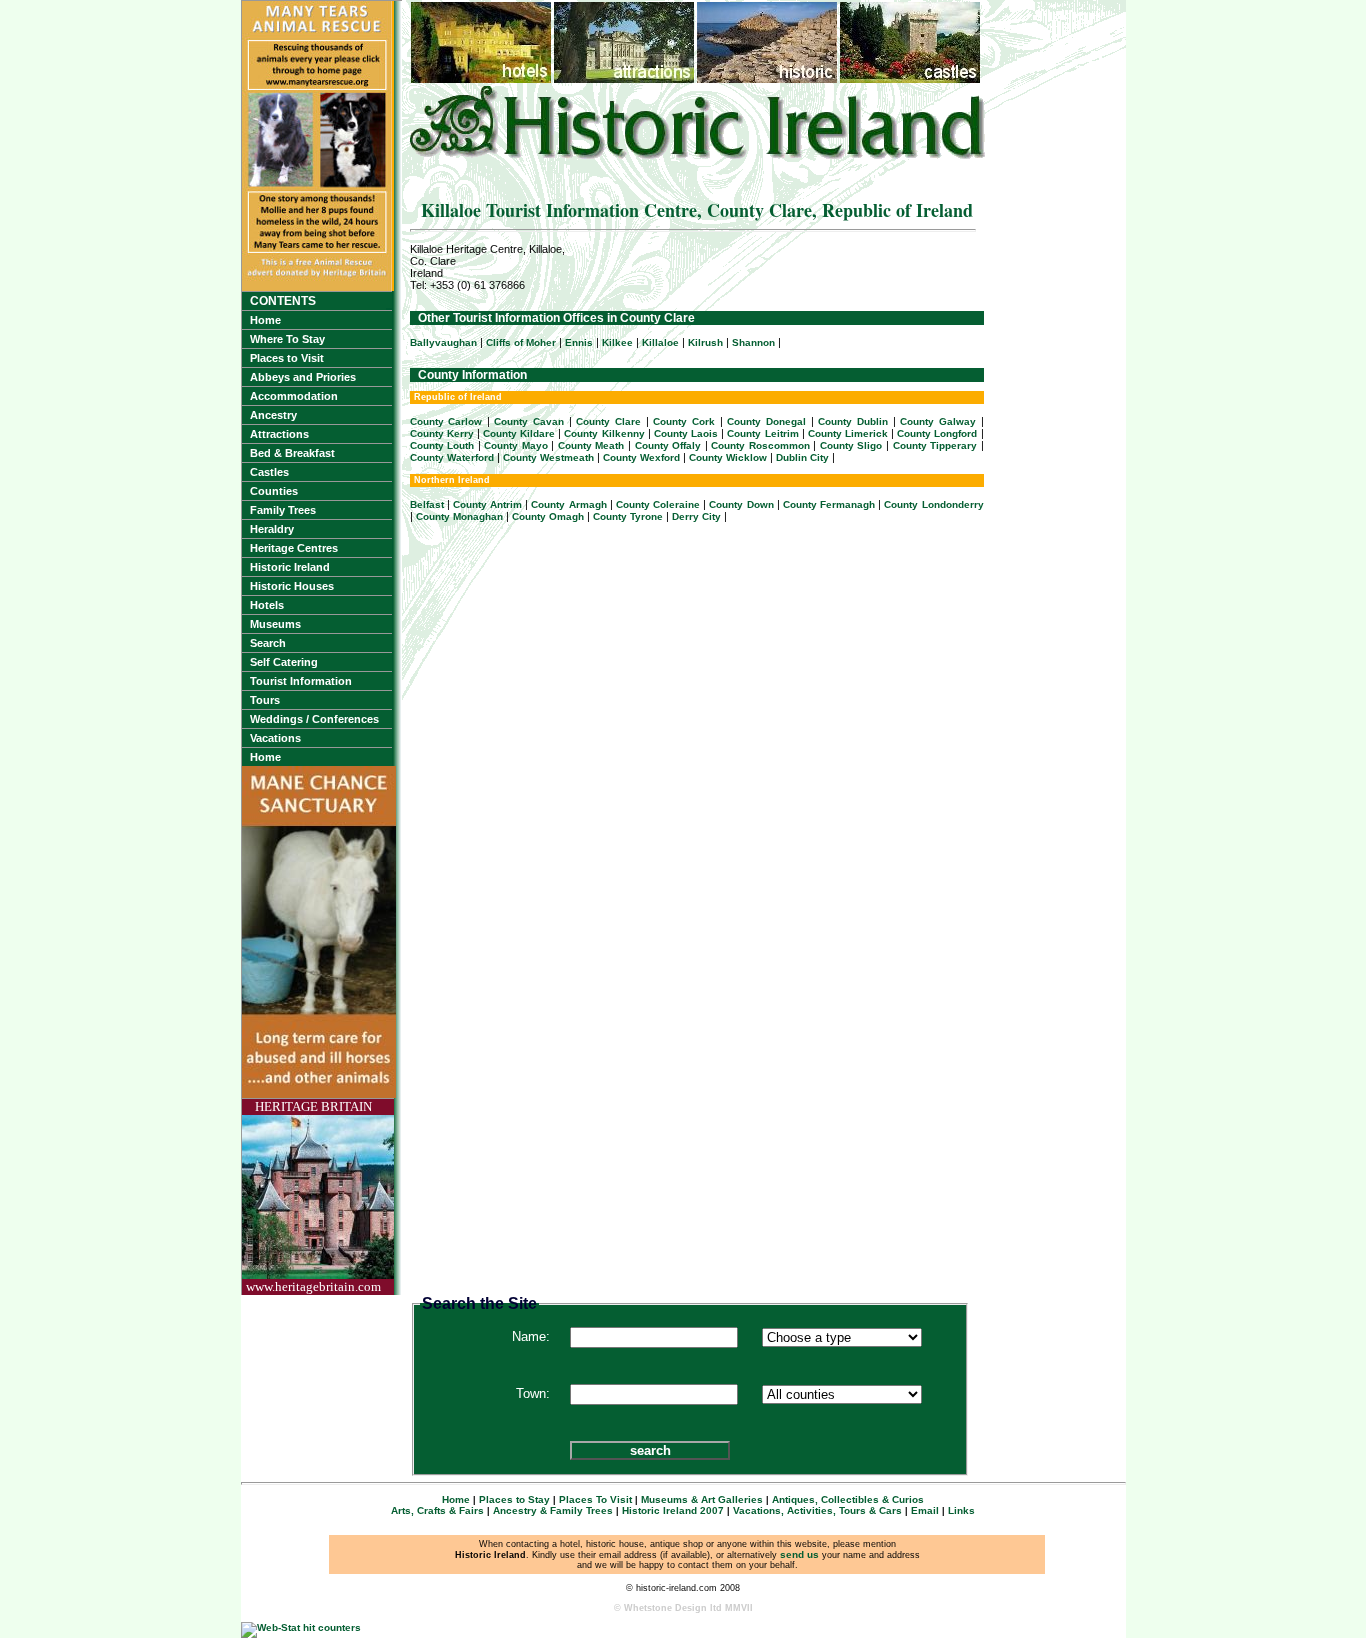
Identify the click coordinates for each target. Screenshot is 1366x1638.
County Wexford (641, 457)
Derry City (696, 516)
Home (265, 320)
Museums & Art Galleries (702, 1499)
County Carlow (446, 421)
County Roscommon (760, 445)
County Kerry (442, 433)
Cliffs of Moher (521, 342)
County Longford (937, 433)
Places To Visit (595, 1499)
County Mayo (516, 445)
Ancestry (273, 415)
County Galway (938, 421)
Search (268, 643)
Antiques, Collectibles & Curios (848, 1499)
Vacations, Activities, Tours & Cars (817, 1510)
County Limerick (848, 433)
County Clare (608, 421)
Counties (274, 491)
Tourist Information (301, 681)
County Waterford (452, 457)
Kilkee (617, 342)
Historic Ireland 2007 (673, 1510)
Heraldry (272, 529)
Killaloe (660, 342)
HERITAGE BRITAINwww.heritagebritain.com (313, 1196)
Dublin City (802, 457)
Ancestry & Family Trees (553, 1510)
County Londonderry (933, 504)
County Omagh (548, 516)
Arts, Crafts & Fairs (437, 1510)
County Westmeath (548, 457)
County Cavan (529, 421)
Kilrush (705, 342)
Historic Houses (292, 586)
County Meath (591, 445)
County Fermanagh (829, 504)
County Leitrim (762, 433)
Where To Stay (287, 339)
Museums (275, 624)
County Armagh (568, 504)
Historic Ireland (290, 567)
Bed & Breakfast (292, 453)
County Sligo (851, 445)
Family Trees (283, 510)
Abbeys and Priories (303, 377)
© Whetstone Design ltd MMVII (683, 1608)
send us (799, 1554)
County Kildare (519, 433)
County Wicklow (728, 457)
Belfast (427, 504)
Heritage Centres (294, 548)
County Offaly (668, 445)
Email (925, 1510)
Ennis (579, 342)
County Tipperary (935, 445)
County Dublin (853, 421)
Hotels (267, 605)
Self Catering (284, 662)
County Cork (684, 421)
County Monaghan (459, 516)
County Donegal (766, 421)
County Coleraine (658, 504)
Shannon (753, 342)
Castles (269, 472)
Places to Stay (514, 1499)
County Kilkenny (604, 433)
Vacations (275, 738)
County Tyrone (628, 516)
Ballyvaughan (443, 342)
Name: (531, 1336)
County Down (741, 504)
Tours (265, 700)
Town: (533, 1393)
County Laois (686, 433)
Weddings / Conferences (314, 719)
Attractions (279, 434)
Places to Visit (287, 358)
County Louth (442, 445)
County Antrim (487, 504)
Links (961, 1510)
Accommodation (294, 396)
